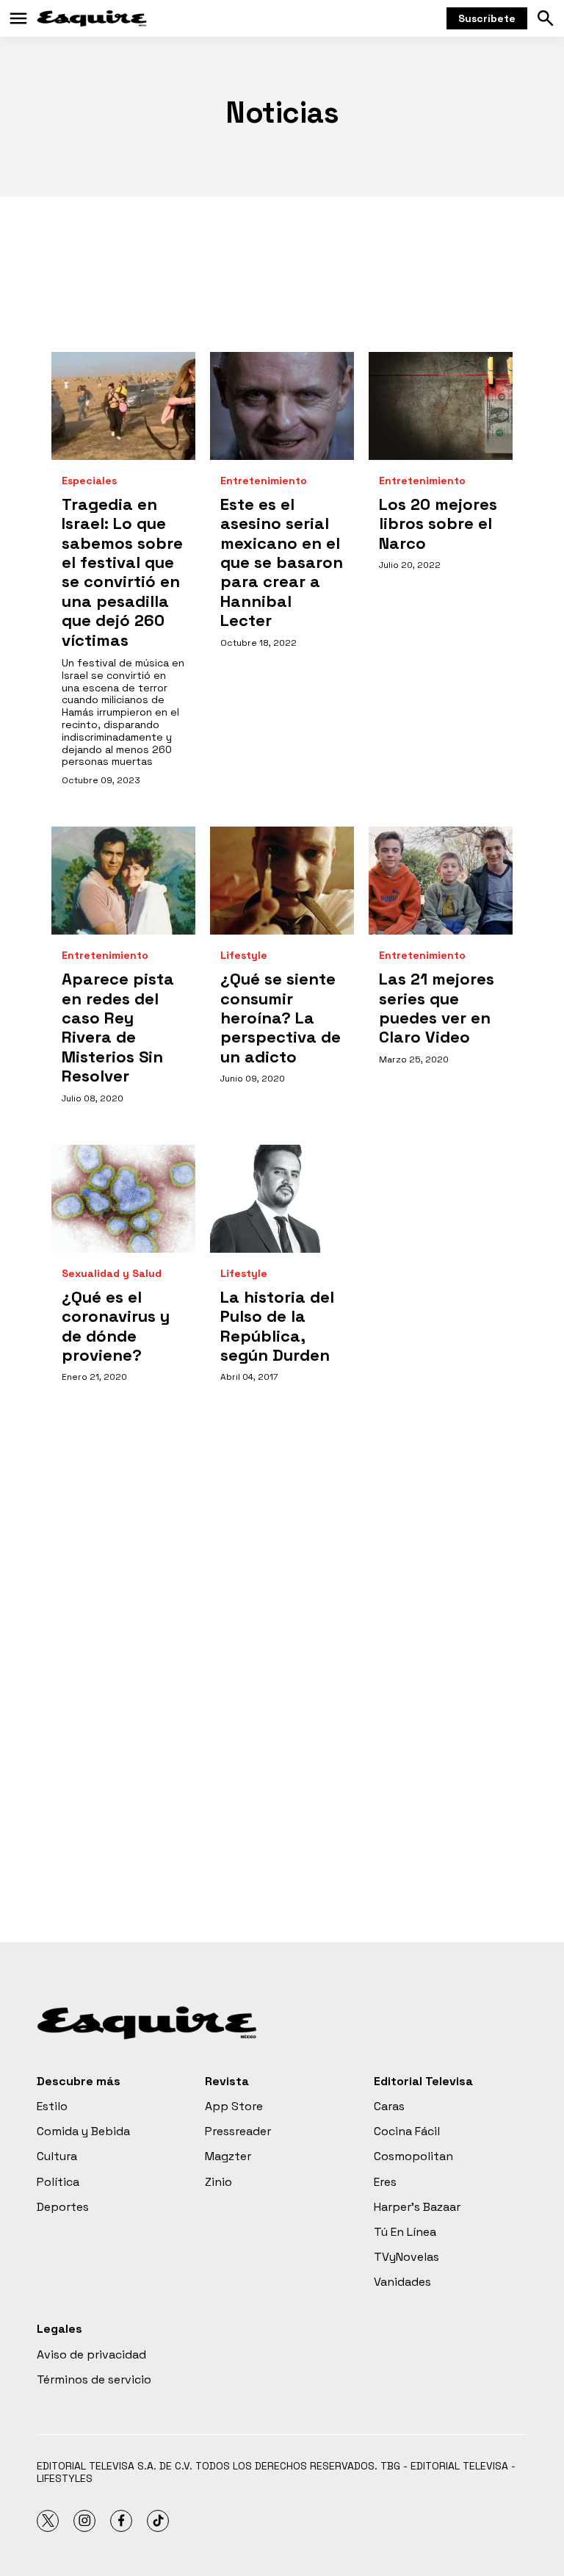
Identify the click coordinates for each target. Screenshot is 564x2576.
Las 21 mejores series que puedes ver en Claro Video (437, 1008)
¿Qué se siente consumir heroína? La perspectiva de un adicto (281, 1018)
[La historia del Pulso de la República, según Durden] (282, 1199)
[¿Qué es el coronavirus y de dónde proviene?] (123, 1199)
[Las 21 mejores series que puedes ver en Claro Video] (441, 881)
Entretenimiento (264, 481)
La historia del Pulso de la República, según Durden (277, 1326)
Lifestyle (244, 956)
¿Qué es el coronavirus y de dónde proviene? (116, 1326)
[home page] (92, 18)
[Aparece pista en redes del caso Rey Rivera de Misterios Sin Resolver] (123, 881)
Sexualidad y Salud (112, 1274)
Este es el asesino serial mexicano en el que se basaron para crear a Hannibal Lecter (282, 562)
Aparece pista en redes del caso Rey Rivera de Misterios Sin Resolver (118, 1027)
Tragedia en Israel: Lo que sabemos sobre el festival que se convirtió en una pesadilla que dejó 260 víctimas (122, 572)
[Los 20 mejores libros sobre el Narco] (441, 406)
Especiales (89, 481)
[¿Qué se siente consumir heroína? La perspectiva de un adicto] (282, 881)
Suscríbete (487, 18)
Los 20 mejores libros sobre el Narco (438, 524)
